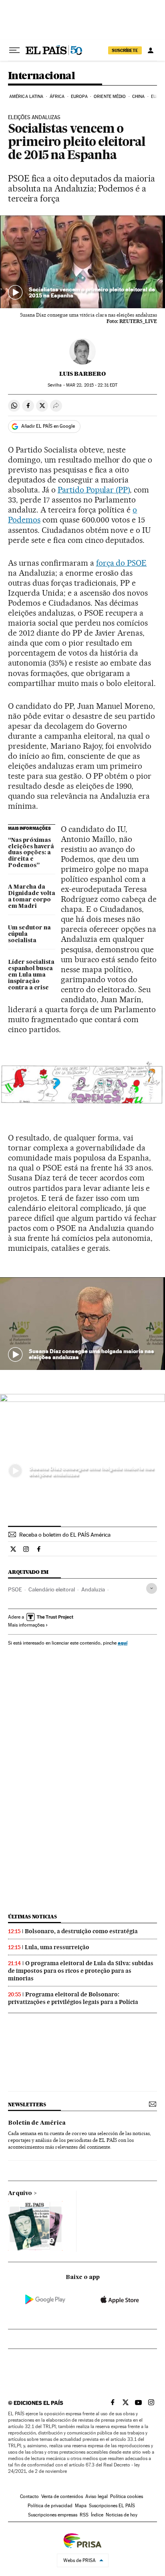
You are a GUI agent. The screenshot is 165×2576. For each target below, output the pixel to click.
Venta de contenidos (62, 2496)
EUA (155, 97)
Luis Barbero (82, 374)
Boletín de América (37, 2123)
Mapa (81, 2506)
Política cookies (127, 2496)
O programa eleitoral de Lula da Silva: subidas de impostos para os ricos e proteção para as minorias (81, 1971)
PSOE (15, 1589)
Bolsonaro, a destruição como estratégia (81, 1931)
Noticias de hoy (122, 2515)
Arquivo (20, 2193)
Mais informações (26, 1625)
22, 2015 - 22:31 (92, 385)
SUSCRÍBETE (125, 50)
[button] (82, 262)
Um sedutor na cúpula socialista (29, 934)
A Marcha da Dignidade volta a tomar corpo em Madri (32, 897)
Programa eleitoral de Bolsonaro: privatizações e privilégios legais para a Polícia (73, 1998)
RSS (84, 2515)
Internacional (41, 76)
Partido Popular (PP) (94, 490)
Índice (97, 2515)
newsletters (27, 2104)
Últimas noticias (32, 1917)
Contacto (29, 2496)
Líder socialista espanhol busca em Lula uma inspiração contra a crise (31, 975)
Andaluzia (93, 1589)
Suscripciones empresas (53, 2515)
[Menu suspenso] (14, 50)
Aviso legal (97, 2496)
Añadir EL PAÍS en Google (48, 426)
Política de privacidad (50, 2506)
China (139, 97)
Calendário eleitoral (52, 1589)
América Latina (26, 97)
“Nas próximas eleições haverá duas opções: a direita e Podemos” (31, 853)
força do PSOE (122, 563)
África (57, 97)
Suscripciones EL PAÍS (112, 2506)
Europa (79, 97)
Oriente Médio (110, 97)
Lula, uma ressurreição (57, 1947)
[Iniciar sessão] (151, 50)
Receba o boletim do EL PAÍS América (65, 1535)
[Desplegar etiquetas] (152, 1588)
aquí (123, 1643)
